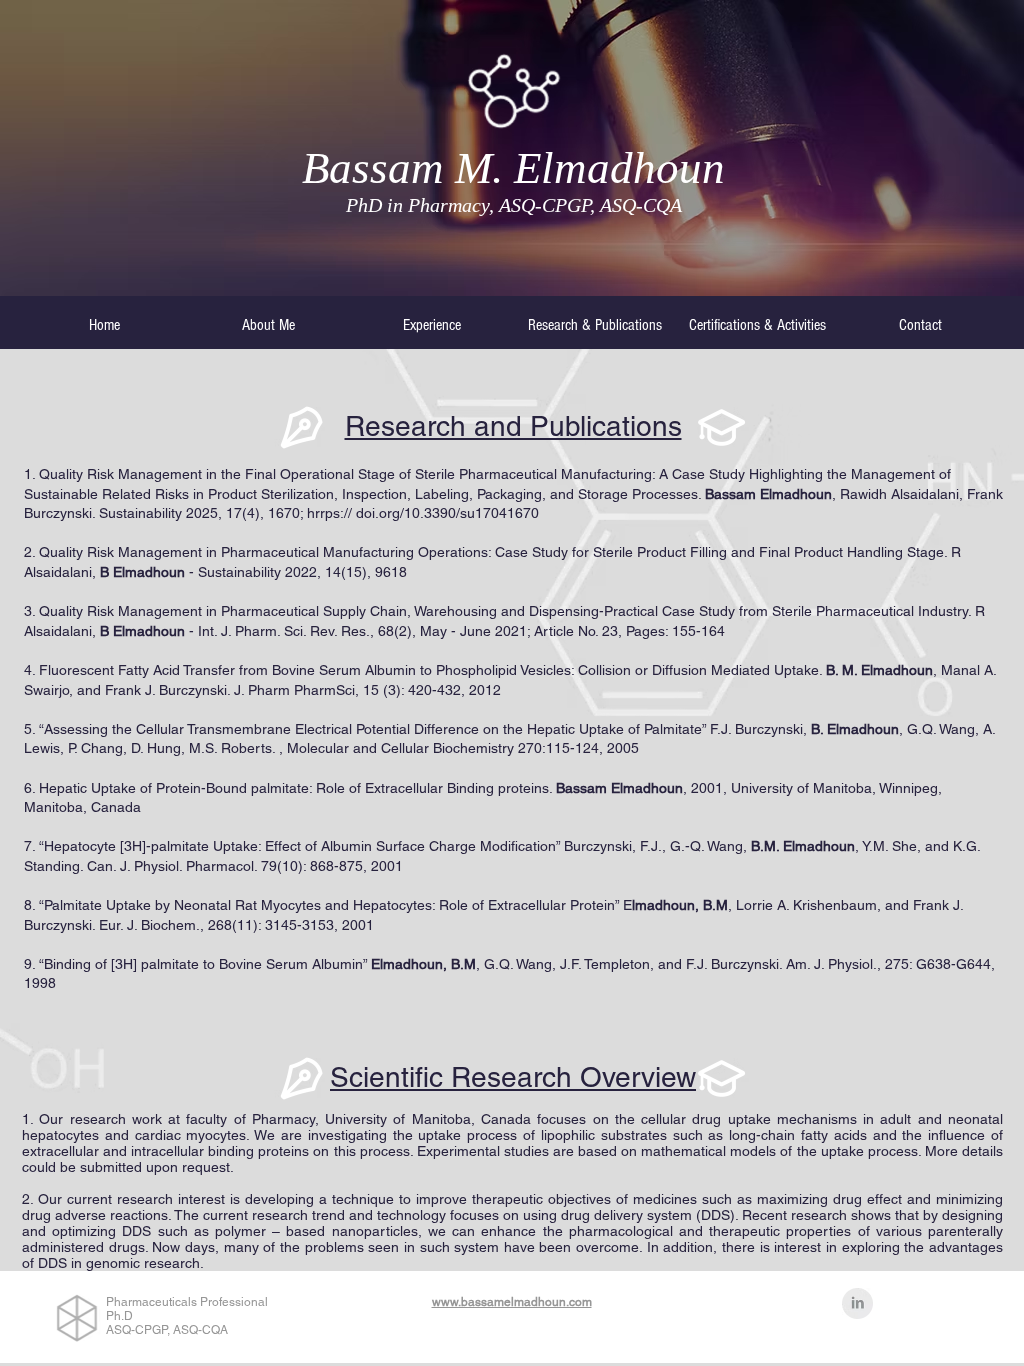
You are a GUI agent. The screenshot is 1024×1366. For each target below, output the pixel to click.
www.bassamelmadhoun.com (512, 1302)
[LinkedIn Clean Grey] (857, 1303)
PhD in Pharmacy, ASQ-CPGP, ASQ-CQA (514, 205)
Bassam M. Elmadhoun (513, 168)
